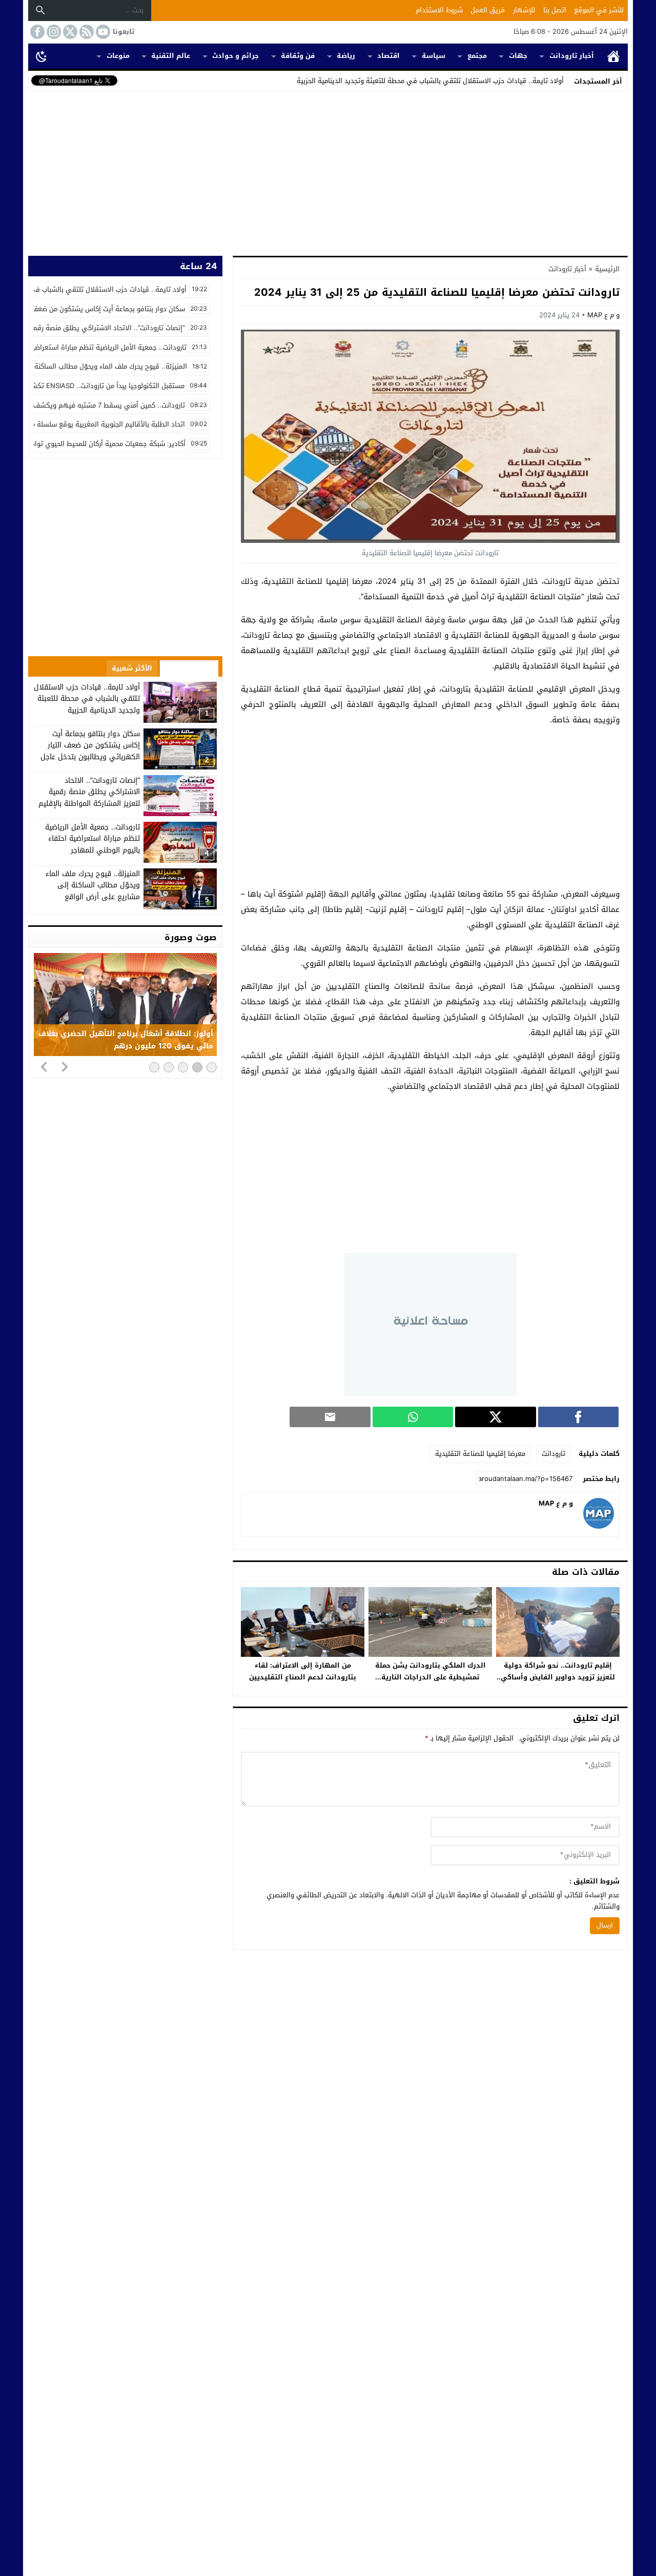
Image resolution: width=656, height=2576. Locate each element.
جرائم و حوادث (235, 56)
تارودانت (553, 1454)
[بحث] (40, 10)
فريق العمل (488, 10)
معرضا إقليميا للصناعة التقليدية (480, 1454)
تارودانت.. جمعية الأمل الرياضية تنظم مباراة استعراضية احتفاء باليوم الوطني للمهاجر (93, 839)
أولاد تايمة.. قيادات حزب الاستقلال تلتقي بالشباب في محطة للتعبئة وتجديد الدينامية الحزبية (430, 81)
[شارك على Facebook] (578, 1417)
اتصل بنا (555, 10)
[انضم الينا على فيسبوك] (36, 32)
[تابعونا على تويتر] (69, 32)
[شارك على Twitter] (495, 1417)
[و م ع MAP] (599, 1526)
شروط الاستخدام (439, 10)
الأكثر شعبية (132, 668)
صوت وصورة (191, 937)
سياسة (434, 56)
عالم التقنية (171, 56)
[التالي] (65, 1066)
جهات (518, 56)
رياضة (346, 56)
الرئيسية (613, 56)
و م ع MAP (603, 315)
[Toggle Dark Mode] (42, 56)
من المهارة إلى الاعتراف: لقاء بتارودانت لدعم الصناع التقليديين (303, 1671)
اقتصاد (388, 56)
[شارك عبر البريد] (330, 1417)
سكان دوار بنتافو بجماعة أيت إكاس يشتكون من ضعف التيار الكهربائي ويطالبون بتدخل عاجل (90, 745)
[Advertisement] (328, 171)
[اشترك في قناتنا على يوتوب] (102, 32)
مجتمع (477, 56)
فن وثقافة (298, 56)
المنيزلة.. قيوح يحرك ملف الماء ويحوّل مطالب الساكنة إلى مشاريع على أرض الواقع (93, 885)
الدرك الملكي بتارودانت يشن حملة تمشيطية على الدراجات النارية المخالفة (430, 1677)
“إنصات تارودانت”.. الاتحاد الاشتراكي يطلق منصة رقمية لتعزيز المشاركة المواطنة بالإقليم (89, 792)
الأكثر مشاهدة (189, 668)
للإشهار (524, 10)
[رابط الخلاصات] (86, 32)
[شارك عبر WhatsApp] (413, 1417)
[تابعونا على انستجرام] (53, 32)
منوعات (118, 56)
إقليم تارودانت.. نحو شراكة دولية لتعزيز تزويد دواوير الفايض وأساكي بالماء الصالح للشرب (558, 1677)
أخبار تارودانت (572, 56)
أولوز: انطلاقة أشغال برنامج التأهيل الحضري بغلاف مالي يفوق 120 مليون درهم (126, 1040)
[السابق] (44, 1066)
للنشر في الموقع (599, 10)
